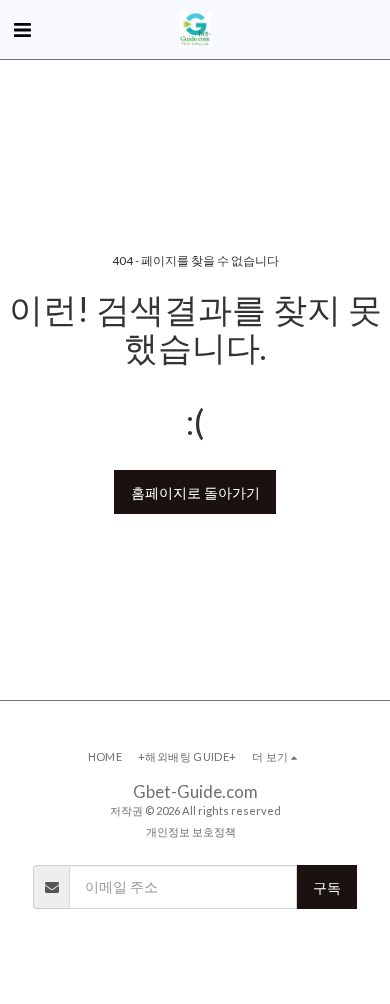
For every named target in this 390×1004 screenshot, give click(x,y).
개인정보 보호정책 (191, 831)
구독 (327, 887)
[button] (22, 29)
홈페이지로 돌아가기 (195, 492)
